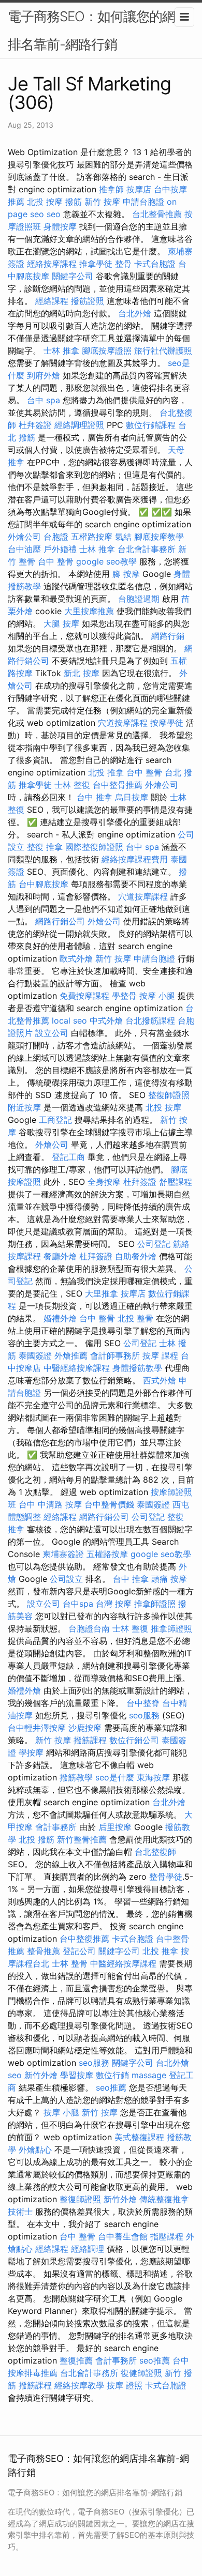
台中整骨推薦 (118, 785)
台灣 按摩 (114, 1604)
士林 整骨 (70, 1963)
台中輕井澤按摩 (37, 1728)
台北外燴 (135, 313)
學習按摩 (77, 2075)
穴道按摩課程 (123, 723)
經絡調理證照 (79, 425)
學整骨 (124, 996)
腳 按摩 (126, 574)
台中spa (78, 1604)
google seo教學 (106, 561)
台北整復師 (155, 1852)
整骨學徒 (166, 1877)
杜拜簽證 (35, 425)
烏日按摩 (132, 797)
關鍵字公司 (73, 276)
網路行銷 (168, 636)
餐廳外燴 (60, 1256)
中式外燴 (106, 1020)
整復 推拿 (45, 847)
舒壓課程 (176, 1182)
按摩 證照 (125, 2385)
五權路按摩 (92, 537)
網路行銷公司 (60, 921)
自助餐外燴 (136, 1256)
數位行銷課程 (151, 425)
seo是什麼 (115, 1777)
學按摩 (31, 1752)
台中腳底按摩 (44, 884)
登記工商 (68, 1157)
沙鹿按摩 (85, 1728)
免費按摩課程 (84, 996)
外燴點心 (35, 2150)
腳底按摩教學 (159, 537)
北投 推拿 (106, 772)
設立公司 (52, 1033)
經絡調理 (88, 2249)
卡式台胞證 (155, 264)
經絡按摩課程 (52, 264)
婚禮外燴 (60, 1318)
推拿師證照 (155, 1604)
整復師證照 (169, 1095)
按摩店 (139, 189)
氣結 (123, 537)
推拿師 (111, 189)
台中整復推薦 (84, 1939)
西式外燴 (160, 1380)
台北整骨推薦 (157, 214)
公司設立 (66, 1579)
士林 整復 (72, 785)
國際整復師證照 (94, 847)
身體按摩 (60, 226)
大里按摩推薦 (89, 611)
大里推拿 (102, 1293)
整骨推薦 (44, 1951)
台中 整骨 (56, 561)
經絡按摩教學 (79, 2385)
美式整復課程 (139, 2137)
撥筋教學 (76, 1777)
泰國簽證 (35, 1355)
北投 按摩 (45, 202)
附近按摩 (24, 1107)
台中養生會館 (123, 2236)
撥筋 (74, 202)
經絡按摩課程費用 (135, 859)
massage (149, 2075)
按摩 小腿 (157, 996)
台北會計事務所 (147, 549)
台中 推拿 (95, 797)
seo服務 (144, 1715)
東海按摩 (153, 1777)
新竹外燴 (41, 2075)
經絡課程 (52, 301)
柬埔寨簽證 (63, 1554)
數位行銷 (112, 2075)
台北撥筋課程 (150, 1020)
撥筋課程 (90, 1740)
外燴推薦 (71, 1355)
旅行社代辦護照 (163, 350)
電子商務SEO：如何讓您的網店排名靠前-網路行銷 (98, 30)
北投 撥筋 (37, 1839)
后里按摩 (115, 1827)
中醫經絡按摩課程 (77, 1368)
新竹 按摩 (102, 202)
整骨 (123, 264)
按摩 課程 (160, 1355)
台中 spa (44, 400)
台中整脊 (143, 1703)
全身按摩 (104, 1182)
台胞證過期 (139, 599)
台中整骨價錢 (109, 1504)
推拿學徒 (96, 264)
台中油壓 (24, 549)
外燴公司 (24, 537)
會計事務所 (56, 1827)
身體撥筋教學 (137, 1368)
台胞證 (56, 537)
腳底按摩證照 (107, 350)
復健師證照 (141, 2373)
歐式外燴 (76, 958)
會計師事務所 (115, 1355)
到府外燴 (44, 375)
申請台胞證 (143, 202)
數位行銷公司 (134, 1740)
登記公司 (79, 1951)
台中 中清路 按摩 (50, 1504)
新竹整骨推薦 (82, 1839)
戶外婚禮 (60, 549)
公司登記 (154, 1244)
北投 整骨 (135, 1318)
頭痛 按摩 (169, 1579)
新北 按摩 (82, 673)
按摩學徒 (167, 723)
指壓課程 (167, 2236)
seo (54, 214)
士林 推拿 (61, 350)
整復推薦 (76, 2360)
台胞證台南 (89, 1628)
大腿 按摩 (61, 623)
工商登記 (55, 1120)
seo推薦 (111, 2087)
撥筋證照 (88, 301)
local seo (69, 1020)
